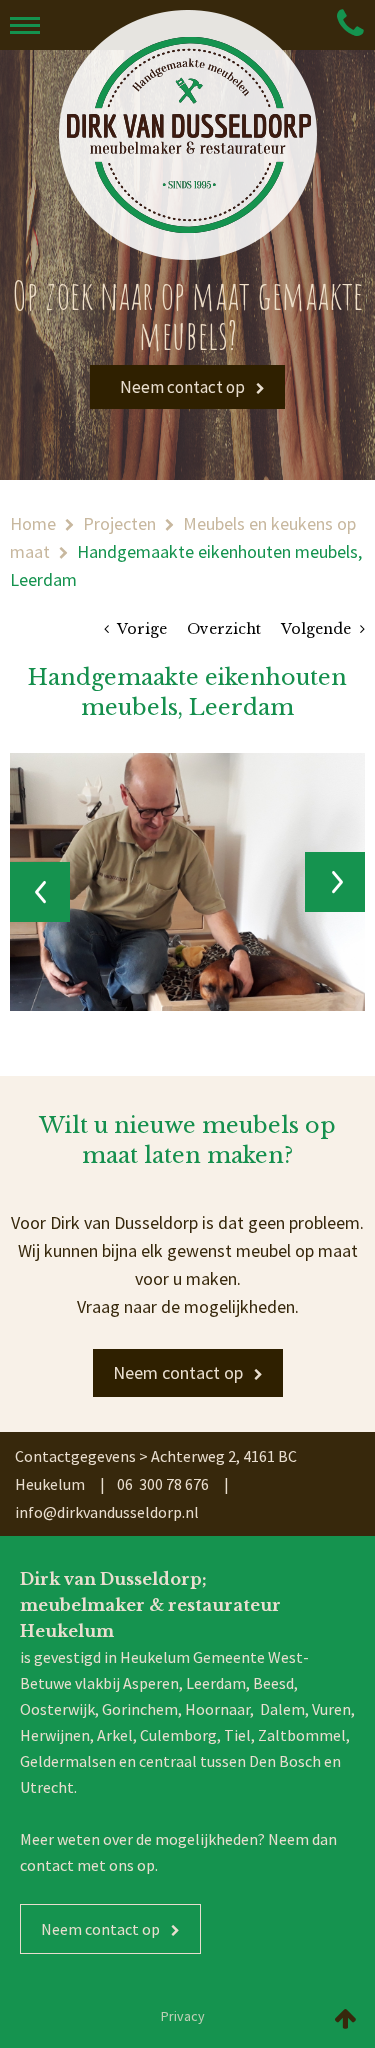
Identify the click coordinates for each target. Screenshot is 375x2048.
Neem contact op (182, 387)
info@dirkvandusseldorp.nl (107, 1512)
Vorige (140, 629)
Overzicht (224, 629)
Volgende (318, 629)
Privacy (183, 2016)
